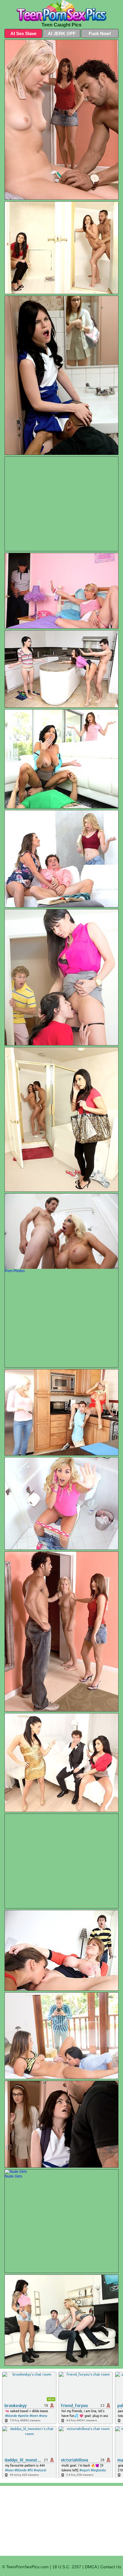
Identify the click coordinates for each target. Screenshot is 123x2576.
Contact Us (111, 2567)
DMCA (91, 2567)
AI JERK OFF (62, 33)
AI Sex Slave (23, 33)
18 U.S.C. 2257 (67, 2567)
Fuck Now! (100, 33)
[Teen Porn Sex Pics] (61, 11)
